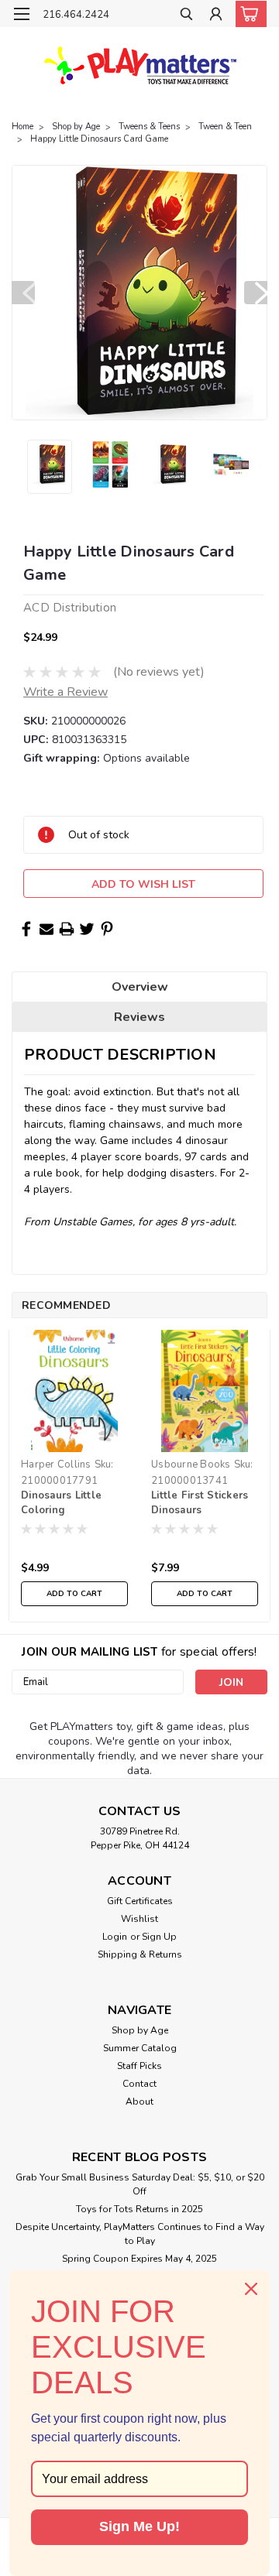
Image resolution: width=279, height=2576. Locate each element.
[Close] (251, 2289)
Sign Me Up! (139, 2526)
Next (256, 293)
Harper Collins (56, 1464)
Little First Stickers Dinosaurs (200, 1503)
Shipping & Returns (140, 1954)
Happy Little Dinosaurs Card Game (99, 139)
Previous (23, 293)
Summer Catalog (140, 2048)
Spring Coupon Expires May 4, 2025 (139, 2259)
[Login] (216, 16)
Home (22, 127)
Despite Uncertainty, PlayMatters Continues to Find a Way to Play (140, 2234)
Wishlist (139, 1919)
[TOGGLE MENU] (21, 14)
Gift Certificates (140, 1901)
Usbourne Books (191, 1464)
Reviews (139, 1017)
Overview (140, 987)
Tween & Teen (225, 127)
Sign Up (159, 1937)
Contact (139, 2084)
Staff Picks (139, 2066)
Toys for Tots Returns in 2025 (139, 2209)
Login (115, 1937)
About (139, 2102)
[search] (186, 16)
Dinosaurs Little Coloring (61, 1503)
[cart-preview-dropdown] (248, 14)
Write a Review (65, 692)
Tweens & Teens (149, 127)
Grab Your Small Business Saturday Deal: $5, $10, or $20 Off (140, 2184)
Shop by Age (76, 127)
